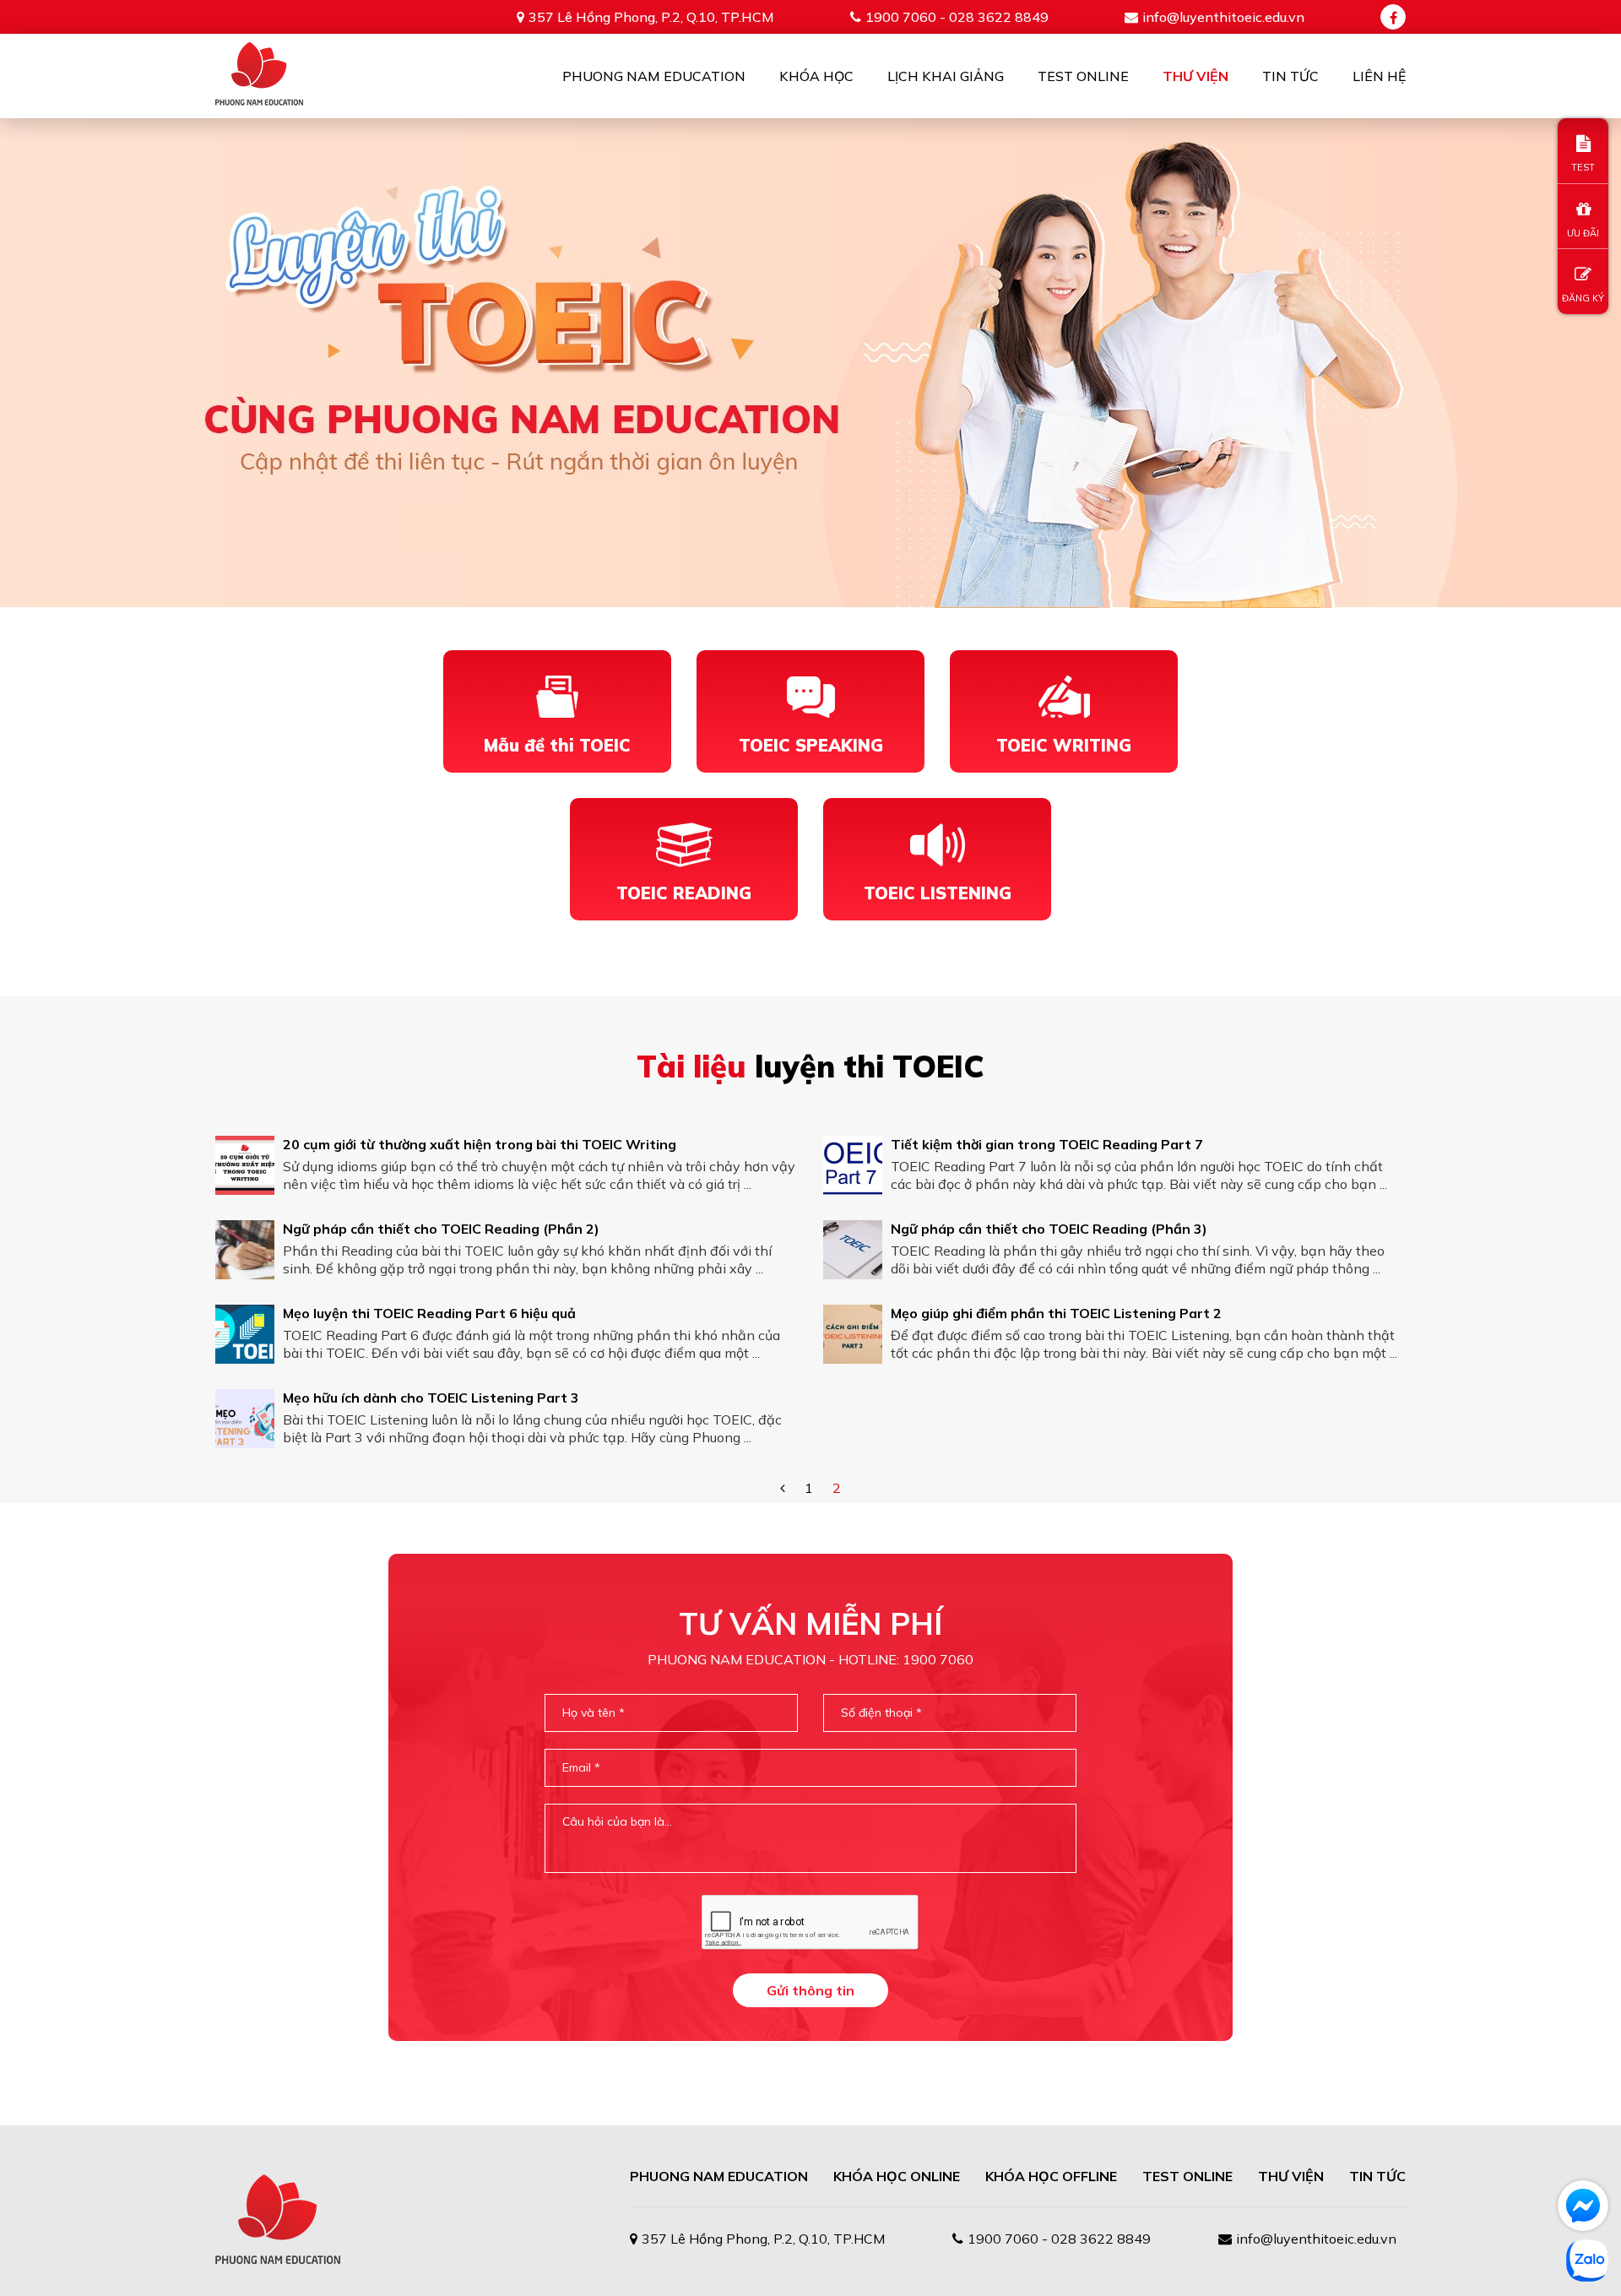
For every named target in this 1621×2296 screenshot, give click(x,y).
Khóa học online (897, 2176)
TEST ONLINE (1187, 2176)
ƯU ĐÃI (1583, 233)
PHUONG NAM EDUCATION (719, 2176)
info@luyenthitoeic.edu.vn (1223, 17)
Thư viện (1195, 76)
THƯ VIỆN (1291, 2176)
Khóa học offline (1051, 2176)
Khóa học (816, 76)
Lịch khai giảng (946, 76)
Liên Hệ (1379, 76)
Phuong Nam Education (654, 76)
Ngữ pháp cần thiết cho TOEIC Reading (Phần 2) (441, 1229)
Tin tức (1290, 76)
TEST (1583, 167)
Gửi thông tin (810, 1990)
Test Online (1083, 76)
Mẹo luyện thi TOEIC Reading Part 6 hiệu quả (429, 1313)
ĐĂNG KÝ (1583, 298)
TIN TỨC (1377, 2176)
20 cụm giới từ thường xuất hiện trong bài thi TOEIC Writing (480, 1144)
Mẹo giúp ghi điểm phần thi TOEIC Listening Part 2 (1056, 1313)
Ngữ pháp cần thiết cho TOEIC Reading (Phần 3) (1049, 1229)
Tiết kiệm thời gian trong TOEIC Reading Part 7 (1047, 1144)
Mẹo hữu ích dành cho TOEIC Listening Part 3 (431, 1398)
